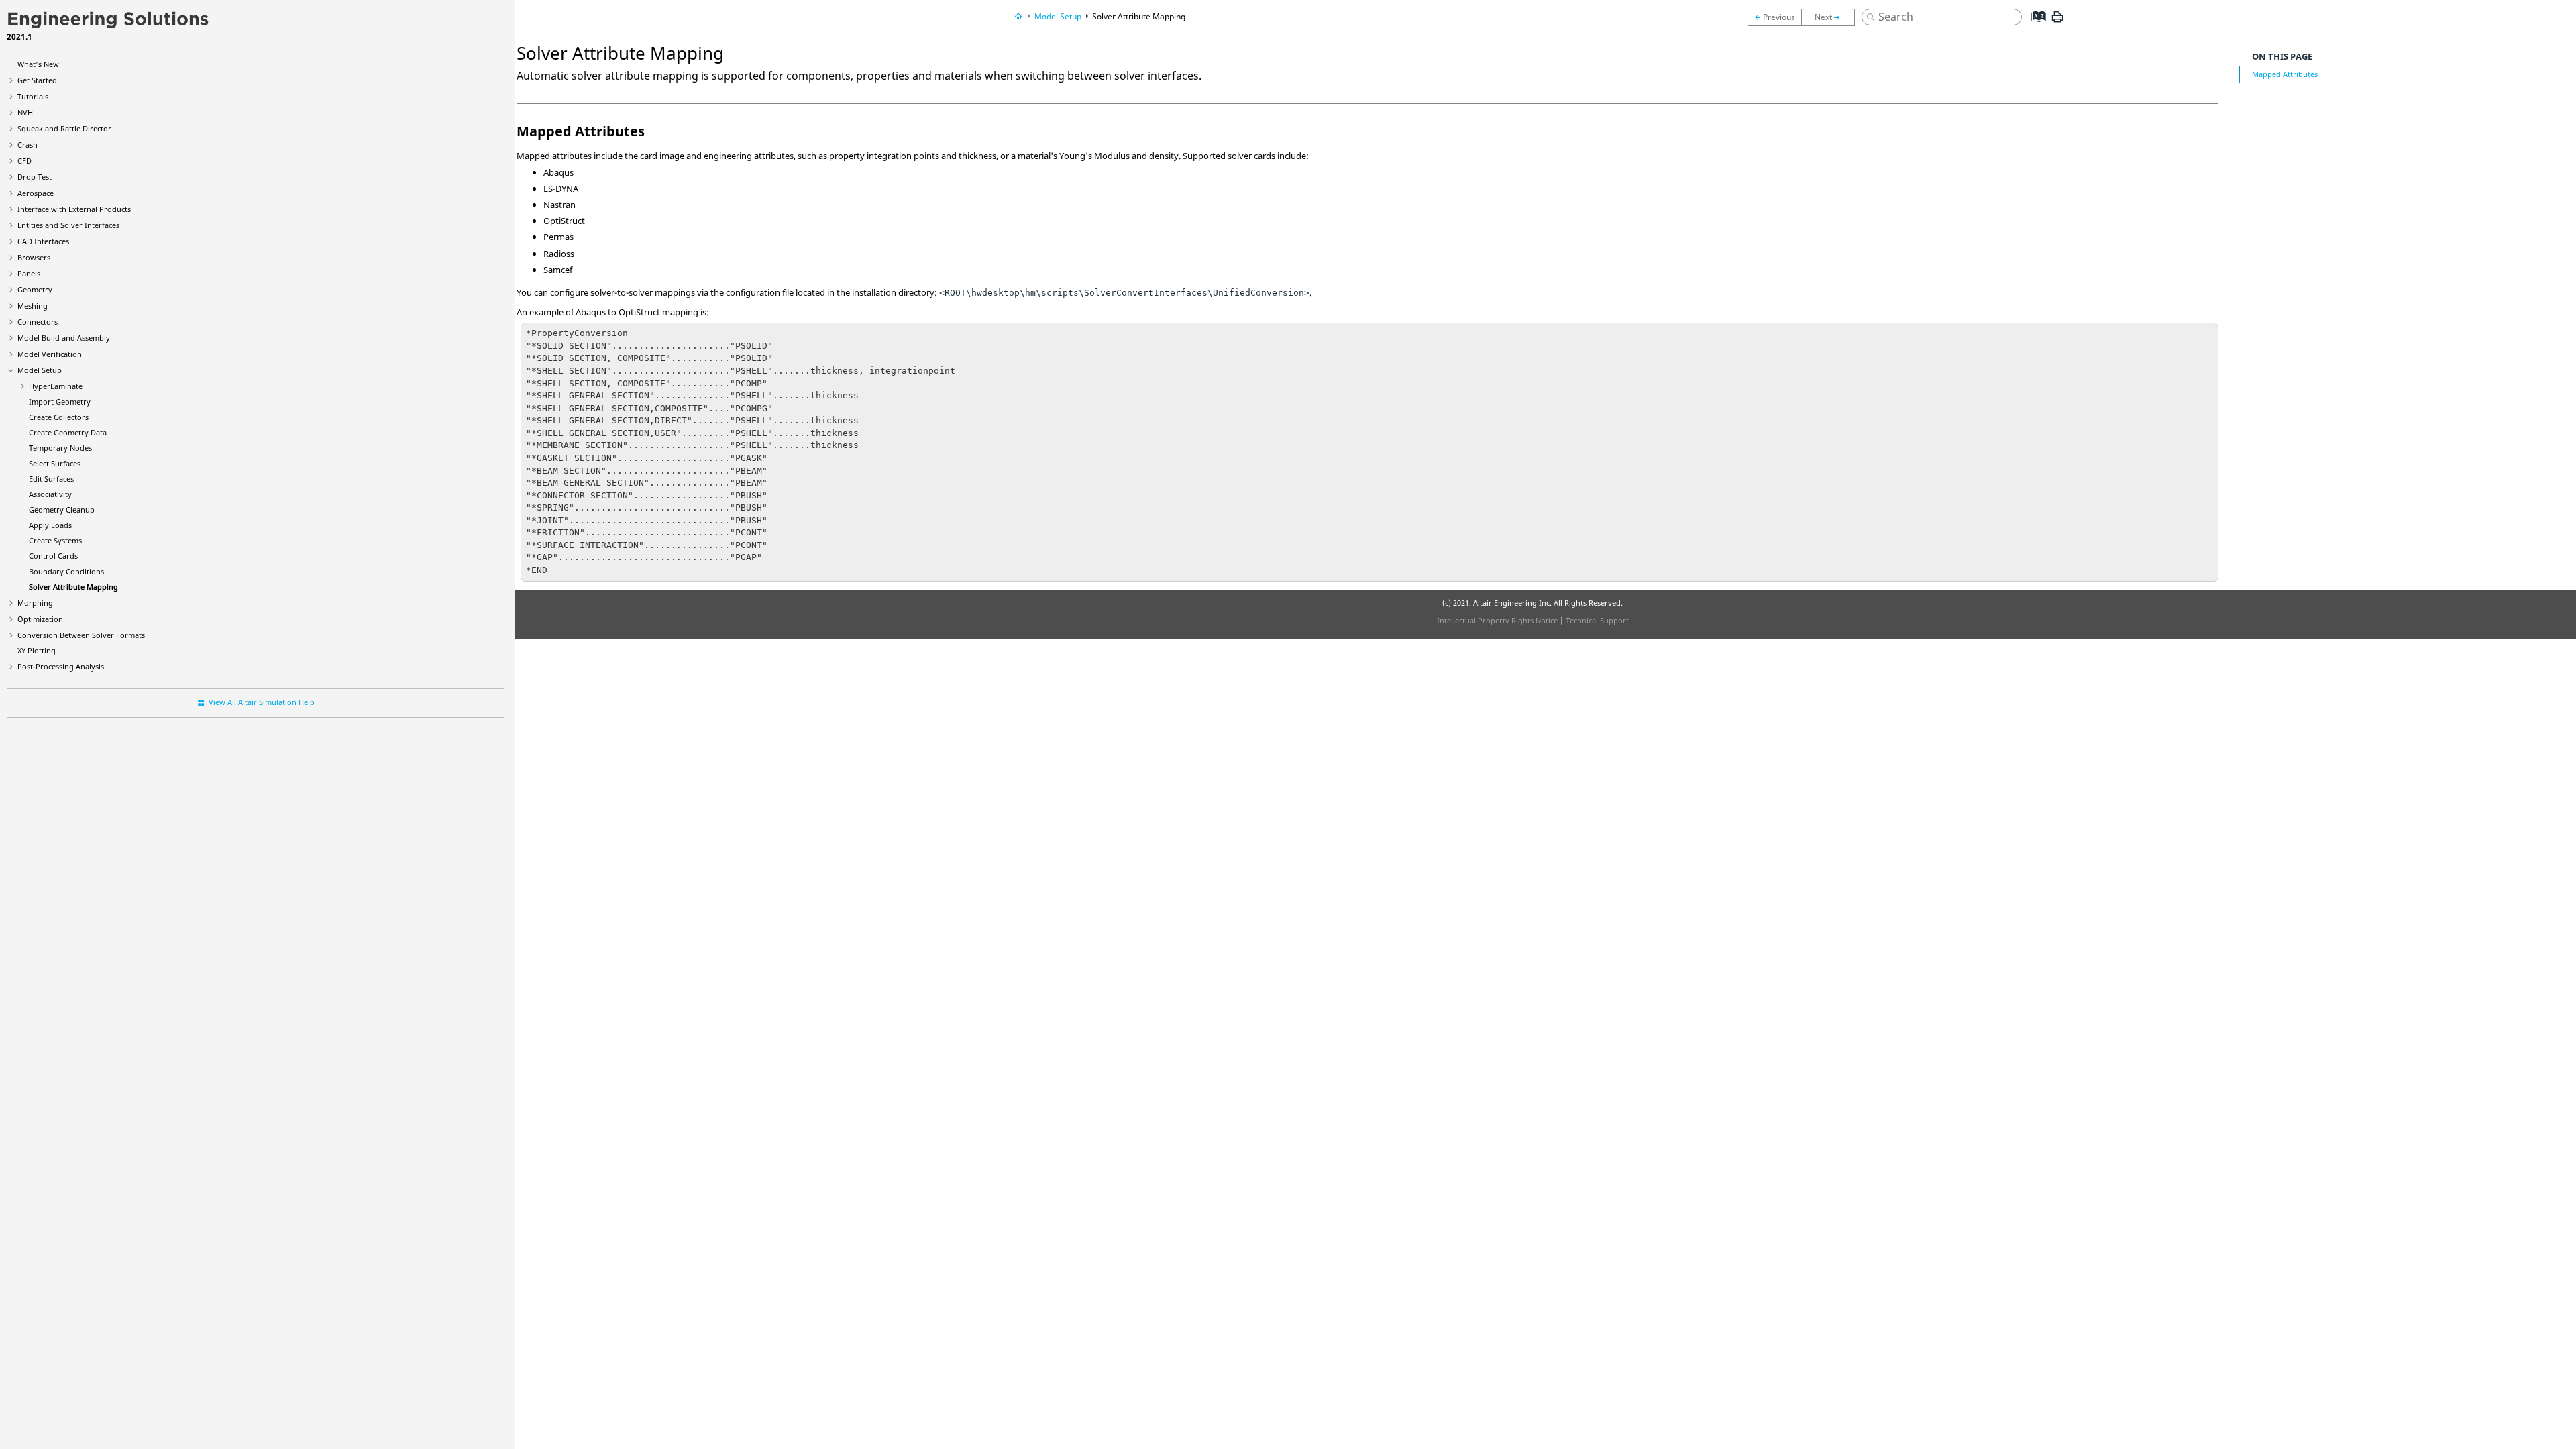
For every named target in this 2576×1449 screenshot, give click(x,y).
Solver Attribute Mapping (73, 587)
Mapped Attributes (2285, 74)
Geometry (35, 289)
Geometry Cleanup (62, 509)
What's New (38, 64)
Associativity (50, 494)
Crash (28, 145)
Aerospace (36, 193)
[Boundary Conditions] (1774, 17)
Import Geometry (60, 401)
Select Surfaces (55, 463)
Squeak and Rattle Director (64, 128)
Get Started (37, 80)
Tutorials (33, 96)
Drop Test (35, 177)
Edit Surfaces (51, 479)
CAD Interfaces (43, 241)
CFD (24, 161)
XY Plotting (37, 650)
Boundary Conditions (66, 571)
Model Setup (40, 370)
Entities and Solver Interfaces (68, 225)
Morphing (35, 603)
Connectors (38, 322)
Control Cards (53, 556)
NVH (25, 112)
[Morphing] (1831, 17)
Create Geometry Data (68, 432)
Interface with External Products (74, 209)
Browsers (34, 257)
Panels (29, 273)
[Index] (2035, 27)
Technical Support (1597, 620)
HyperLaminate (56, 386)
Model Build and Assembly (64, 338)
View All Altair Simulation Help (262, 702)
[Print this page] (2057, 22)
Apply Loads (50, 525)
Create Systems (55, 540)
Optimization (40, 619)
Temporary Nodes (60, 448)
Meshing (33, 306)
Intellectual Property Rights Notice (1497, 620)
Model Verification (50, 354)
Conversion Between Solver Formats (81, 635)
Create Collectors (59, 417)
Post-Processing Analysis (61, 666)
